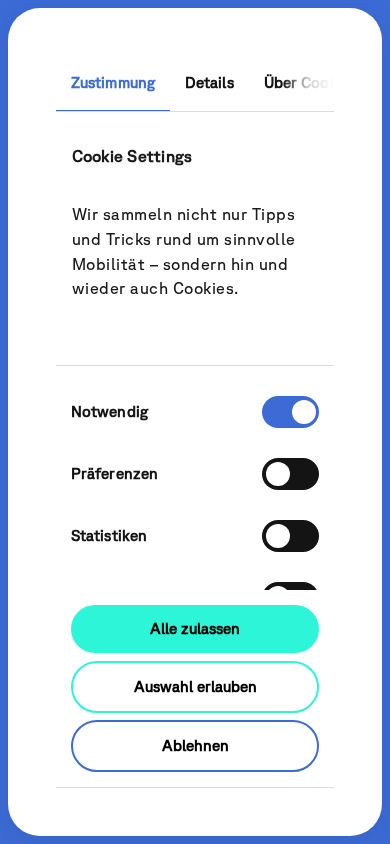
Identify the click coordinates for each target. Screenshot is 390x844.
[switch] (290, 474)
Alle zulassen (195, 628)
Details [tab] (209, 82)
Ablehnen (195, 745)
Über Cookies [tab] (310, 82)
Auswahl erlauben (195, 686)
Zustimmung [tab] (113, 82)
